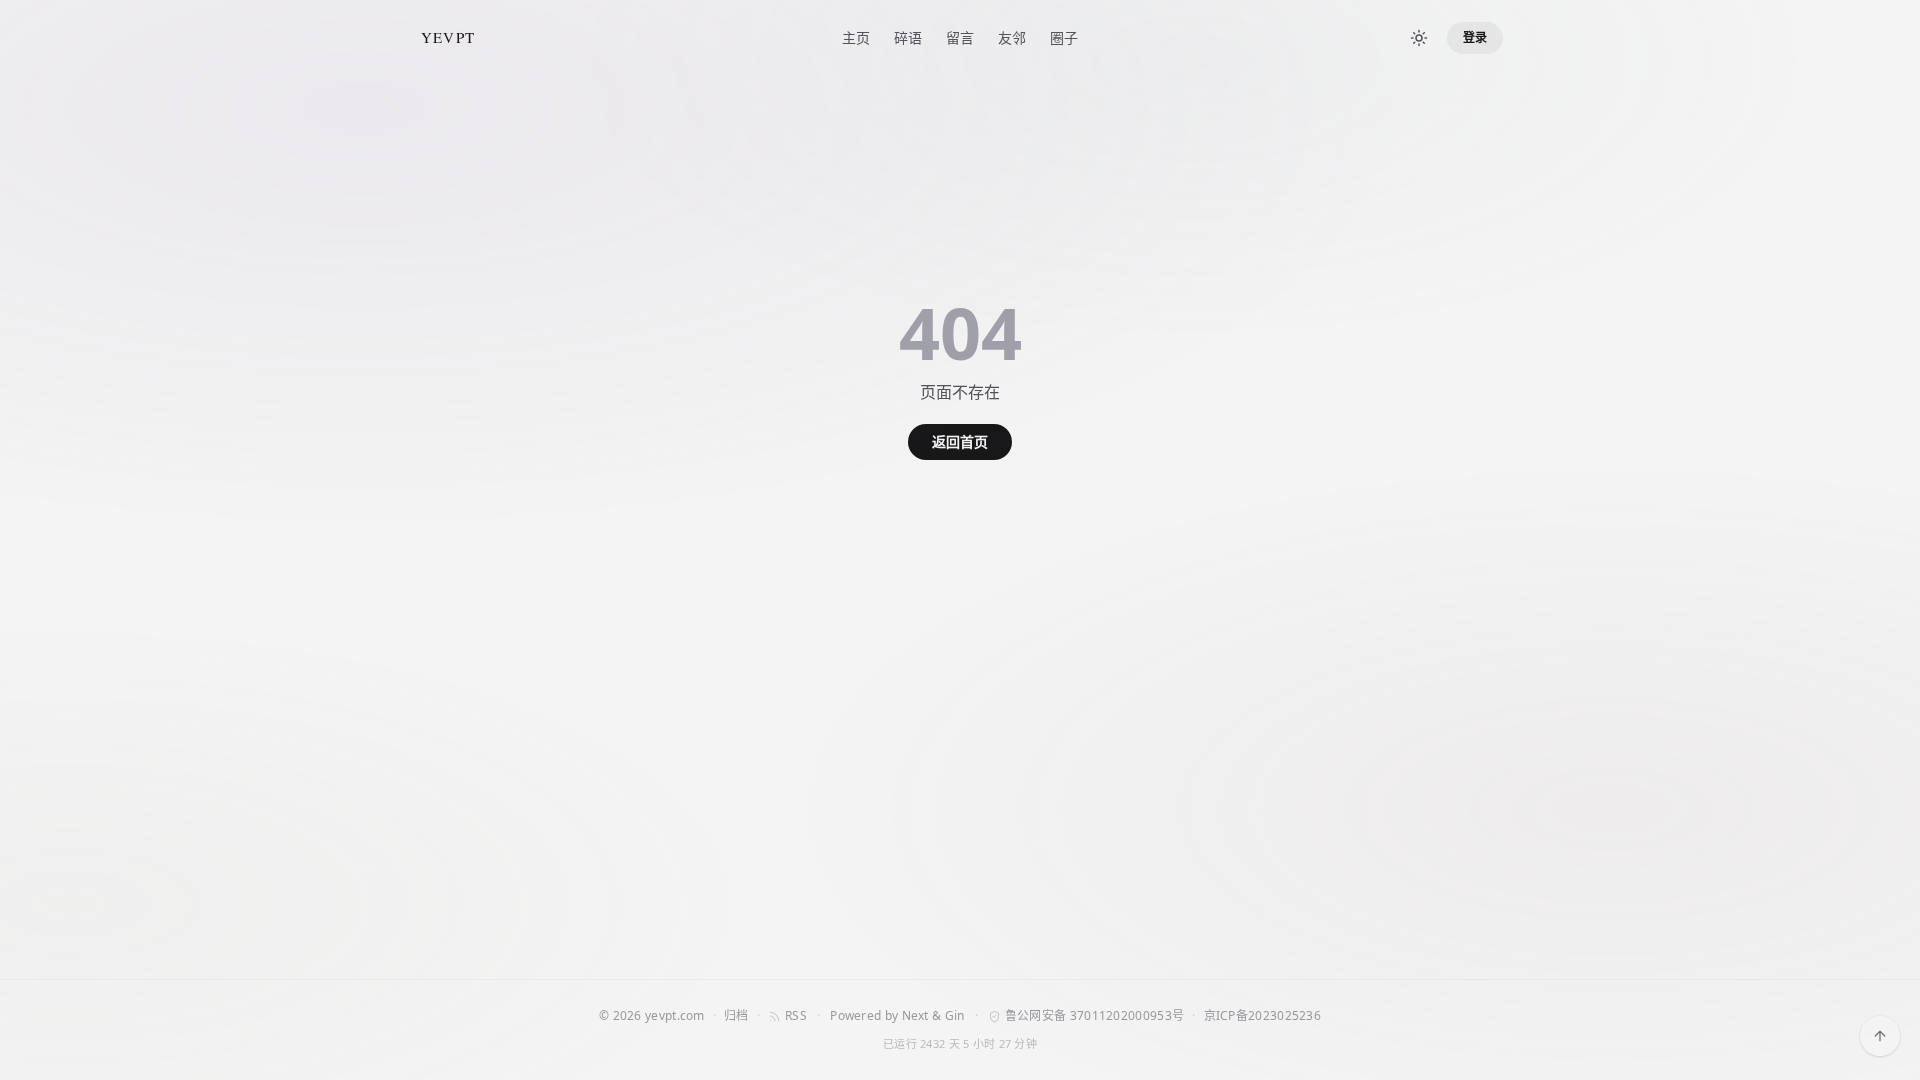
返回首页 (960, 441)
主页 (856, 37)
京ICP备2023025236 (1263, 1016)
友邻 (1012, 37)
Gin (955, 1015)
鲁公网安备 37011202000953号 (1094, 1016)
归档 (736, 1016)
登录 (1475, 37)
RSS (796, 1016)
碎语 (908, 37)
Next (915, 1015)
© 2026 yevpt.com (652, 1016)
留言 (960, 37)
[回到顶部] (1880, 1036)
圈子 (1064, 37)
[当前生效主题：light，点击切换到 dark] (1419, 38)
